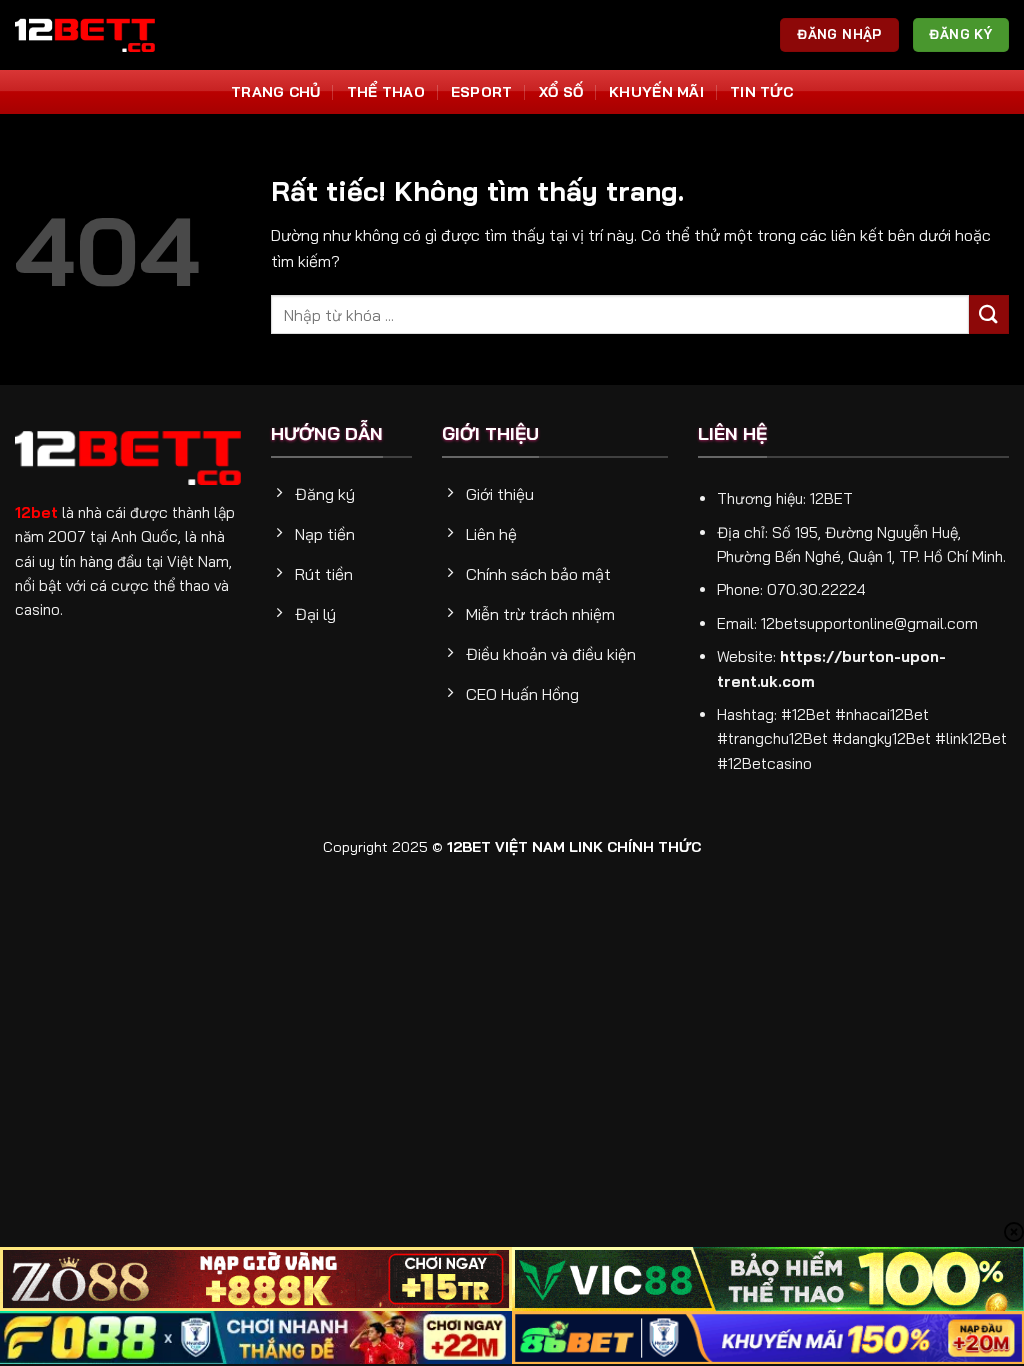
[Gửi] (989, 314)
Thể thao (386, 92)
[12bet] (85, 35)
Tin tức (761, 92)
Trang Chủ (276, 92)
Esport (482, 92)
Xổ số (561, 92)
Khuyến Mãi (656, 92)
